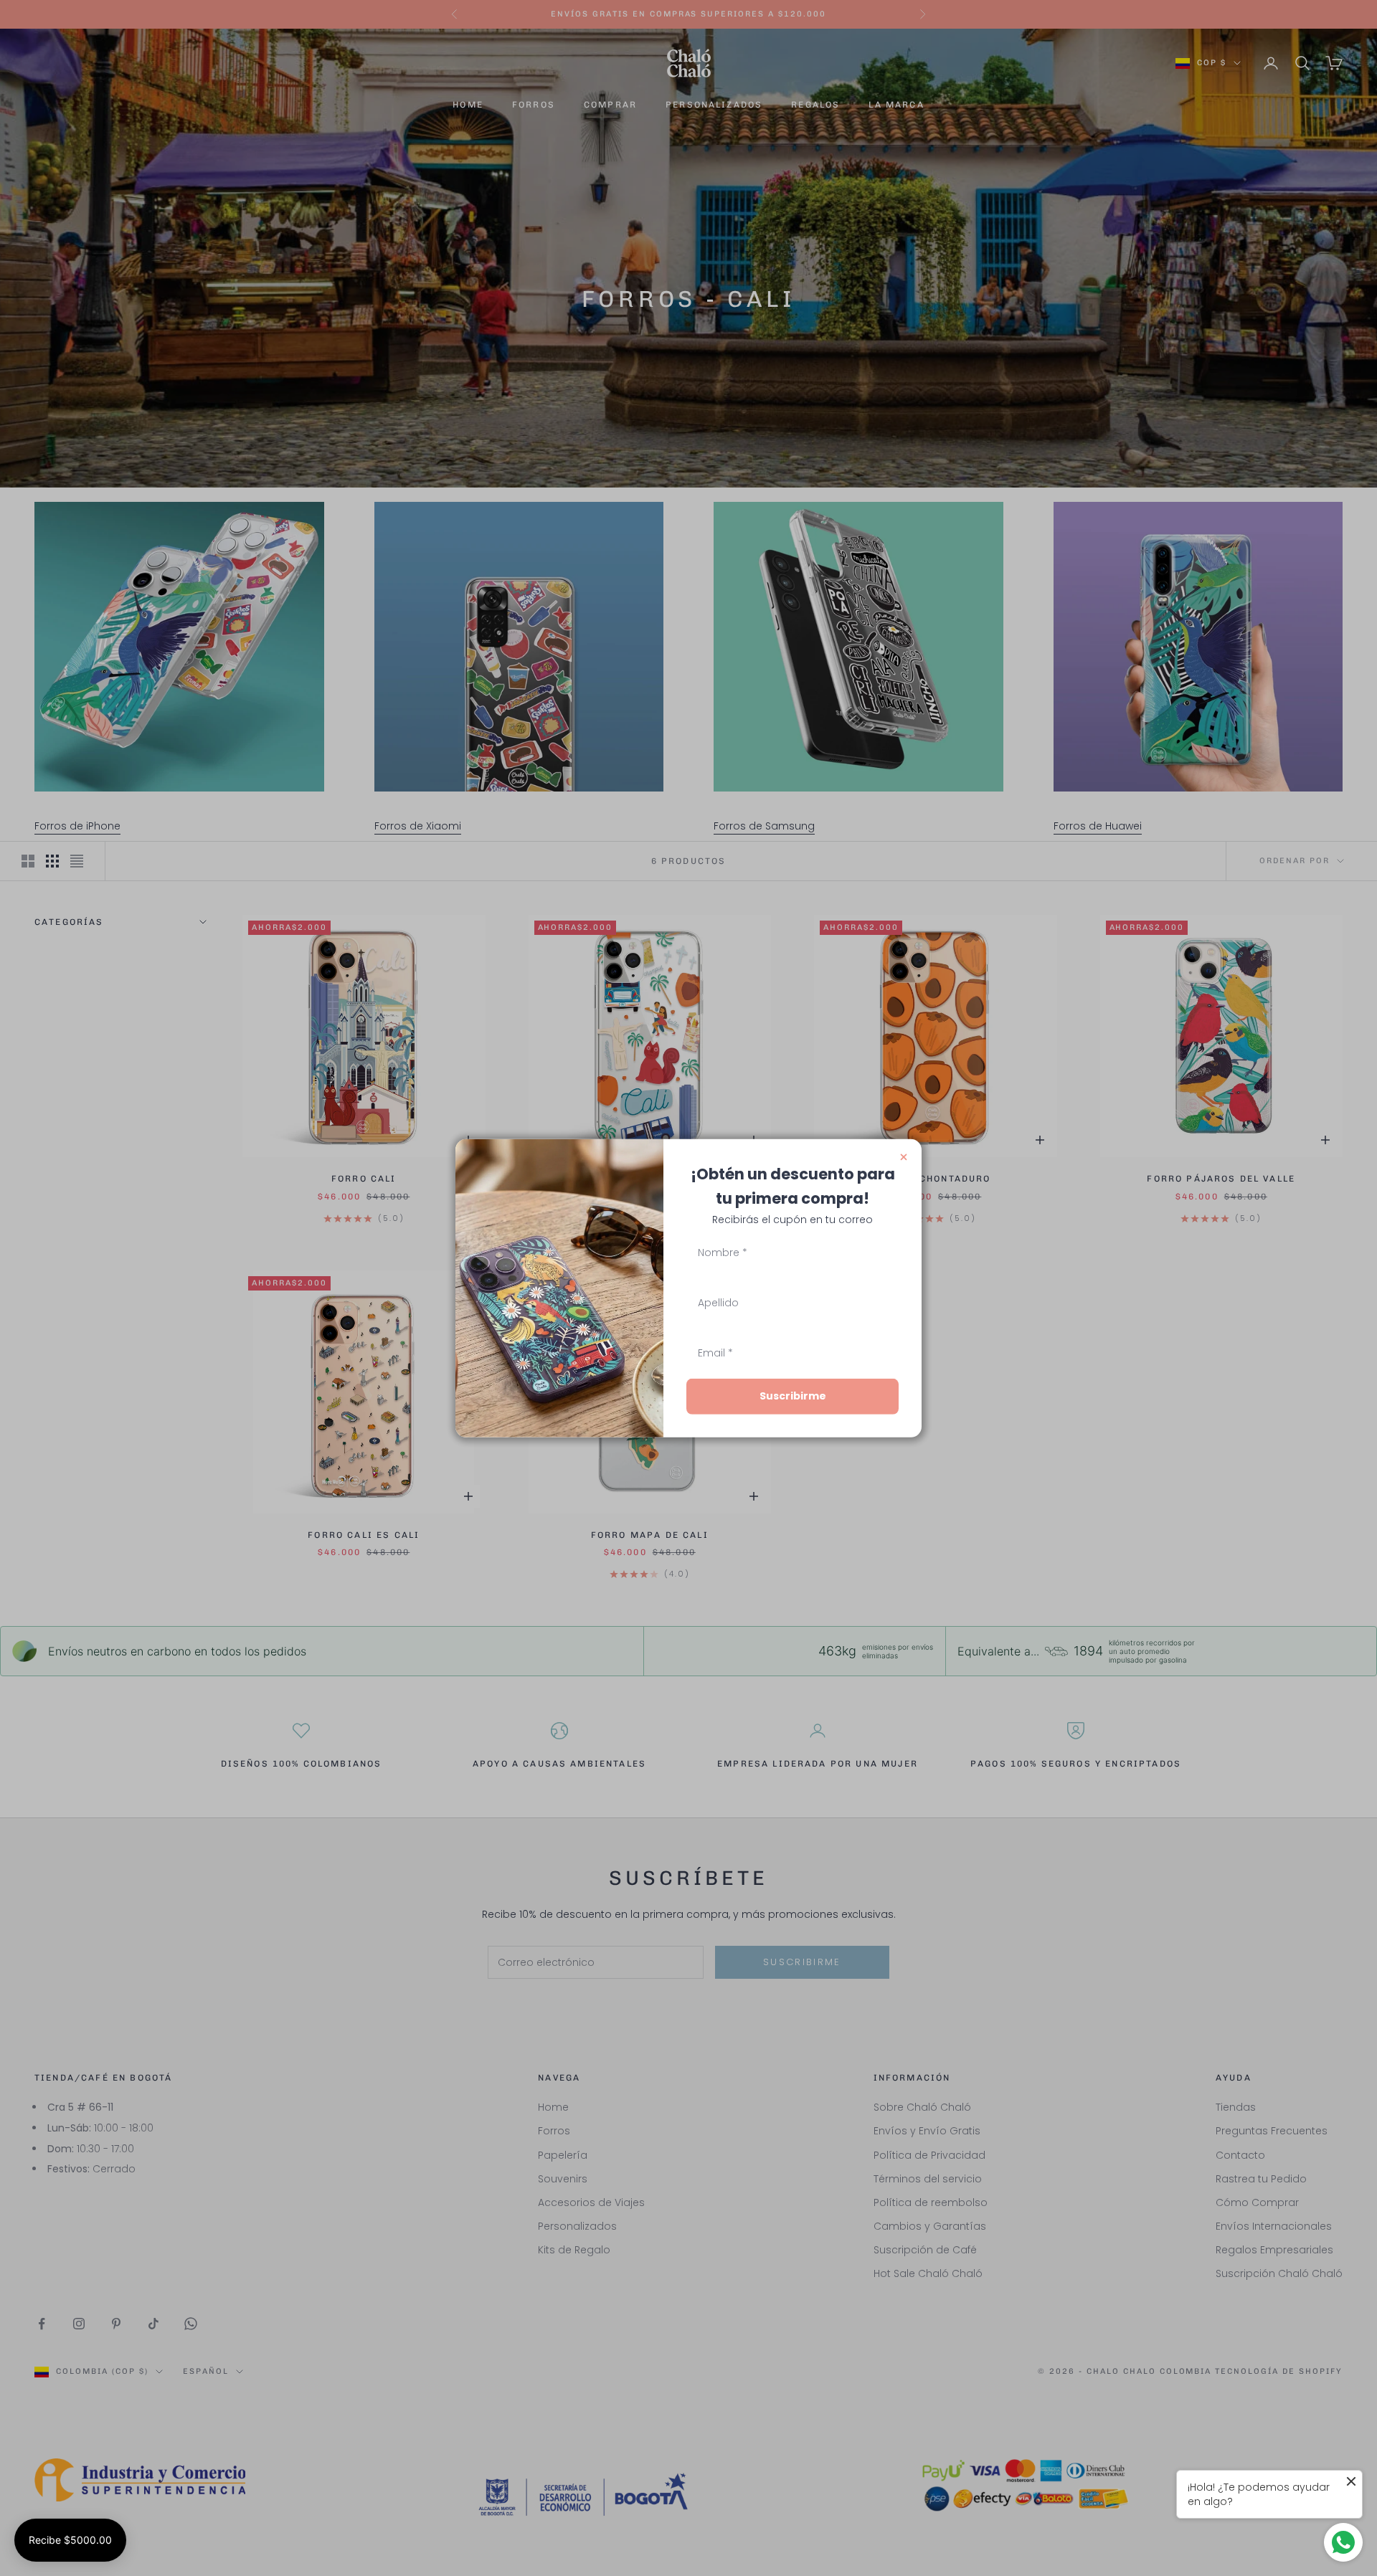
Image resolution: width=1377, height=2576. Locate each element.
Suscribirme (793, 1396)
